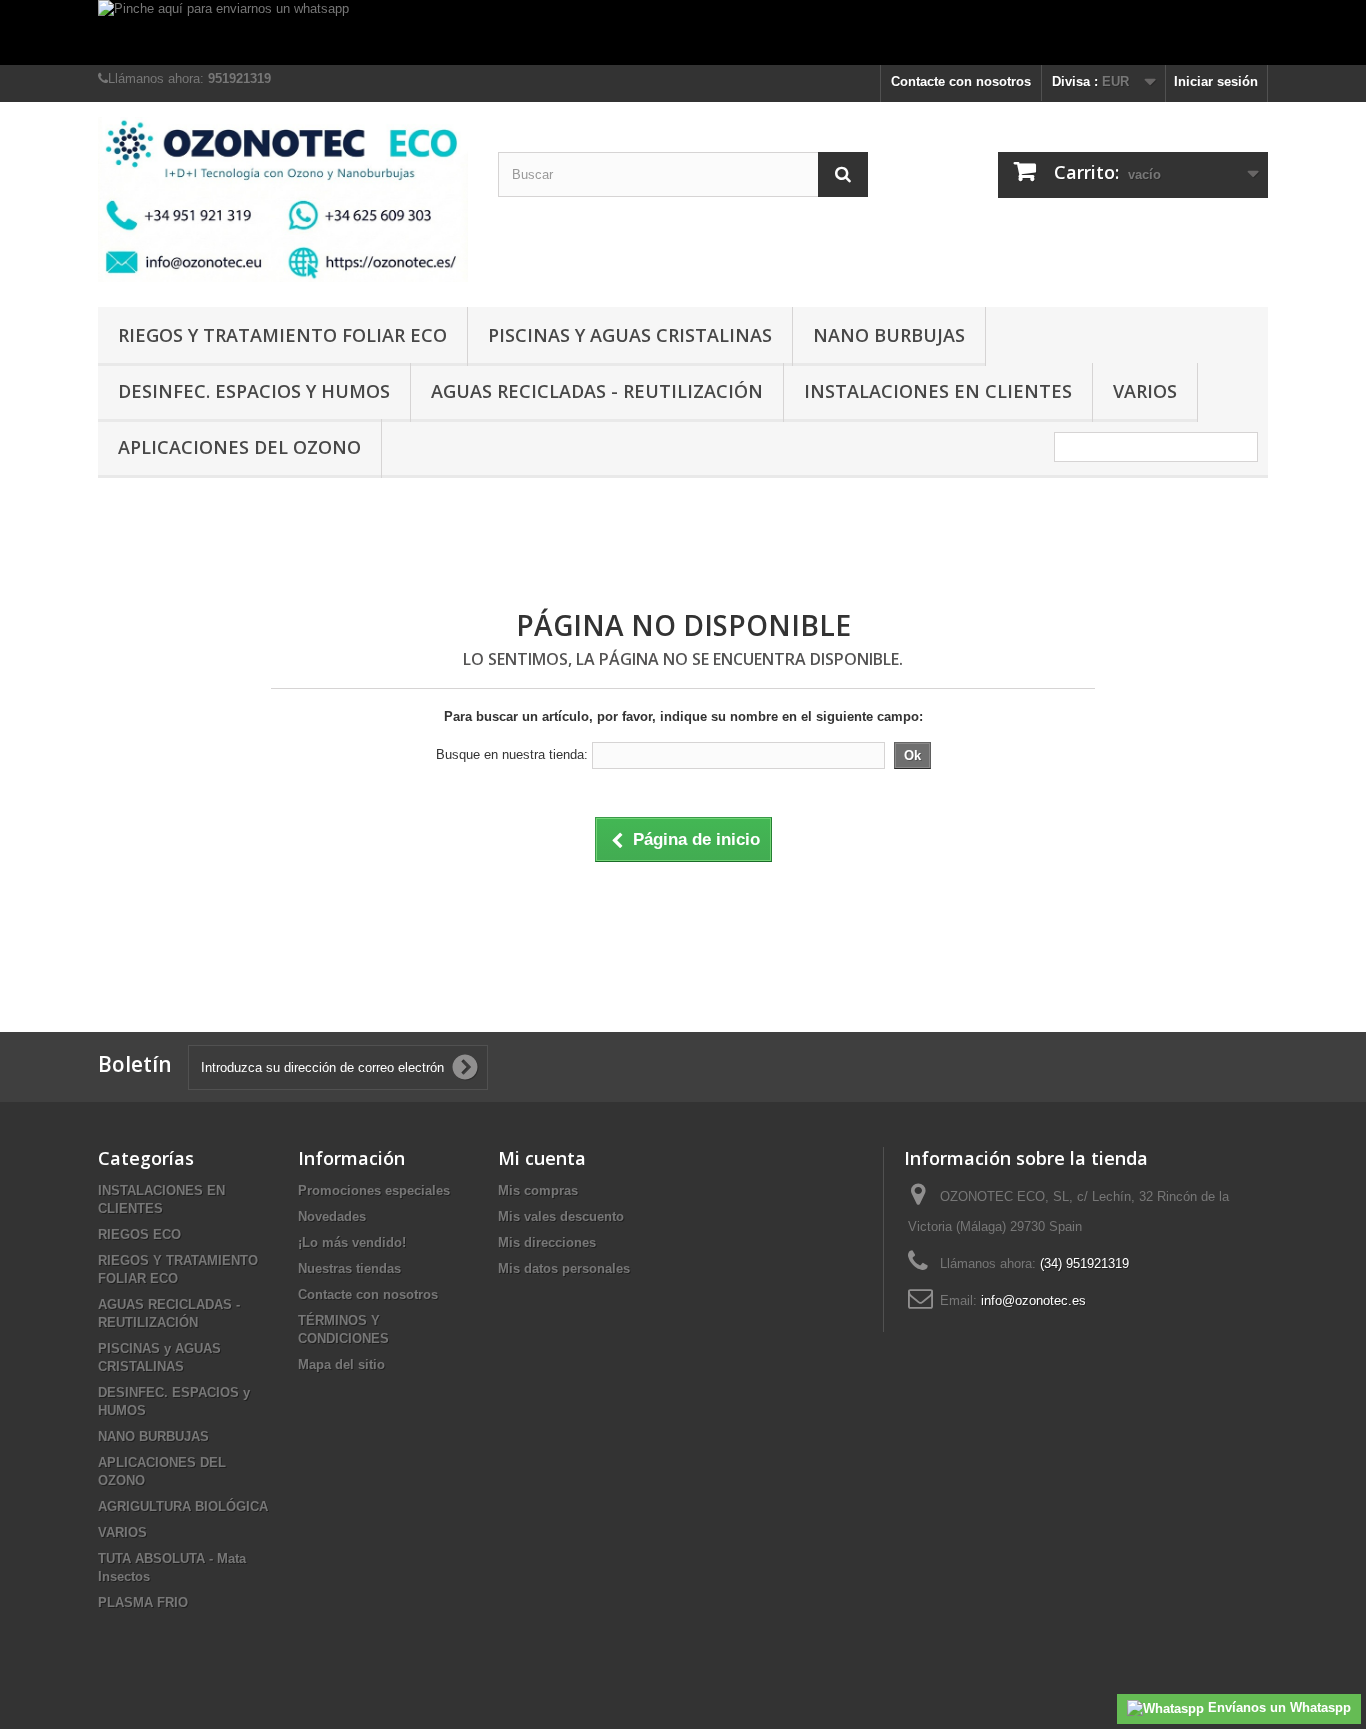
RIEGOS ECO (139, 1234)
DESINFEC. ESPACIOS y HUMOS (254, 391)
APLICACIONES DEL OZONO (239, 447)
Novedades (332, 1216)
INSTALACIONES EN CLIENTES (938, 391)
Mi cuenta (542, 1158)
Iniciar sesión (1216, 81)
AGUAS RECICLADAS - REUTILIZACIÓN (597, 391)
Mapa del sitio (341, 1364)
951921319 (239, 78)
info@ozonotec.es (1033, 1300)
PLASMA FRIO (143, 1602)
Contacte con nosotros (961, 81)
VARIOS (1145, 391)
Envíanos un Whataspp (1277, 1707)
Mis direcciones (547, 1242)
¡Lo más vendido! (352, 1242)
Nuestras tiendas (349, 1268)
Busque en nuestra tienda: (512, 754)
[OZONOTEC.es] (283, 199)
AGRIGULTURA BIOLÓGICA (183, 1506)
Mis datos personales (564, 1268)
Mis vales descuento (561, 1216)
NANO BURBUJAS (889, 335)
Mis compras (538, 1190)
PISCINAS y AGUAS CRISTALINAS (630, 335)
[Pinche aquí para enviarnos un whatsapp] (683, 32)
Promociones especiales (374, 1190)
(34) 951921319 (1084, 1263)
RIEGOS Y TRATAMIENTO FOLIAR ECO (282, 335)
